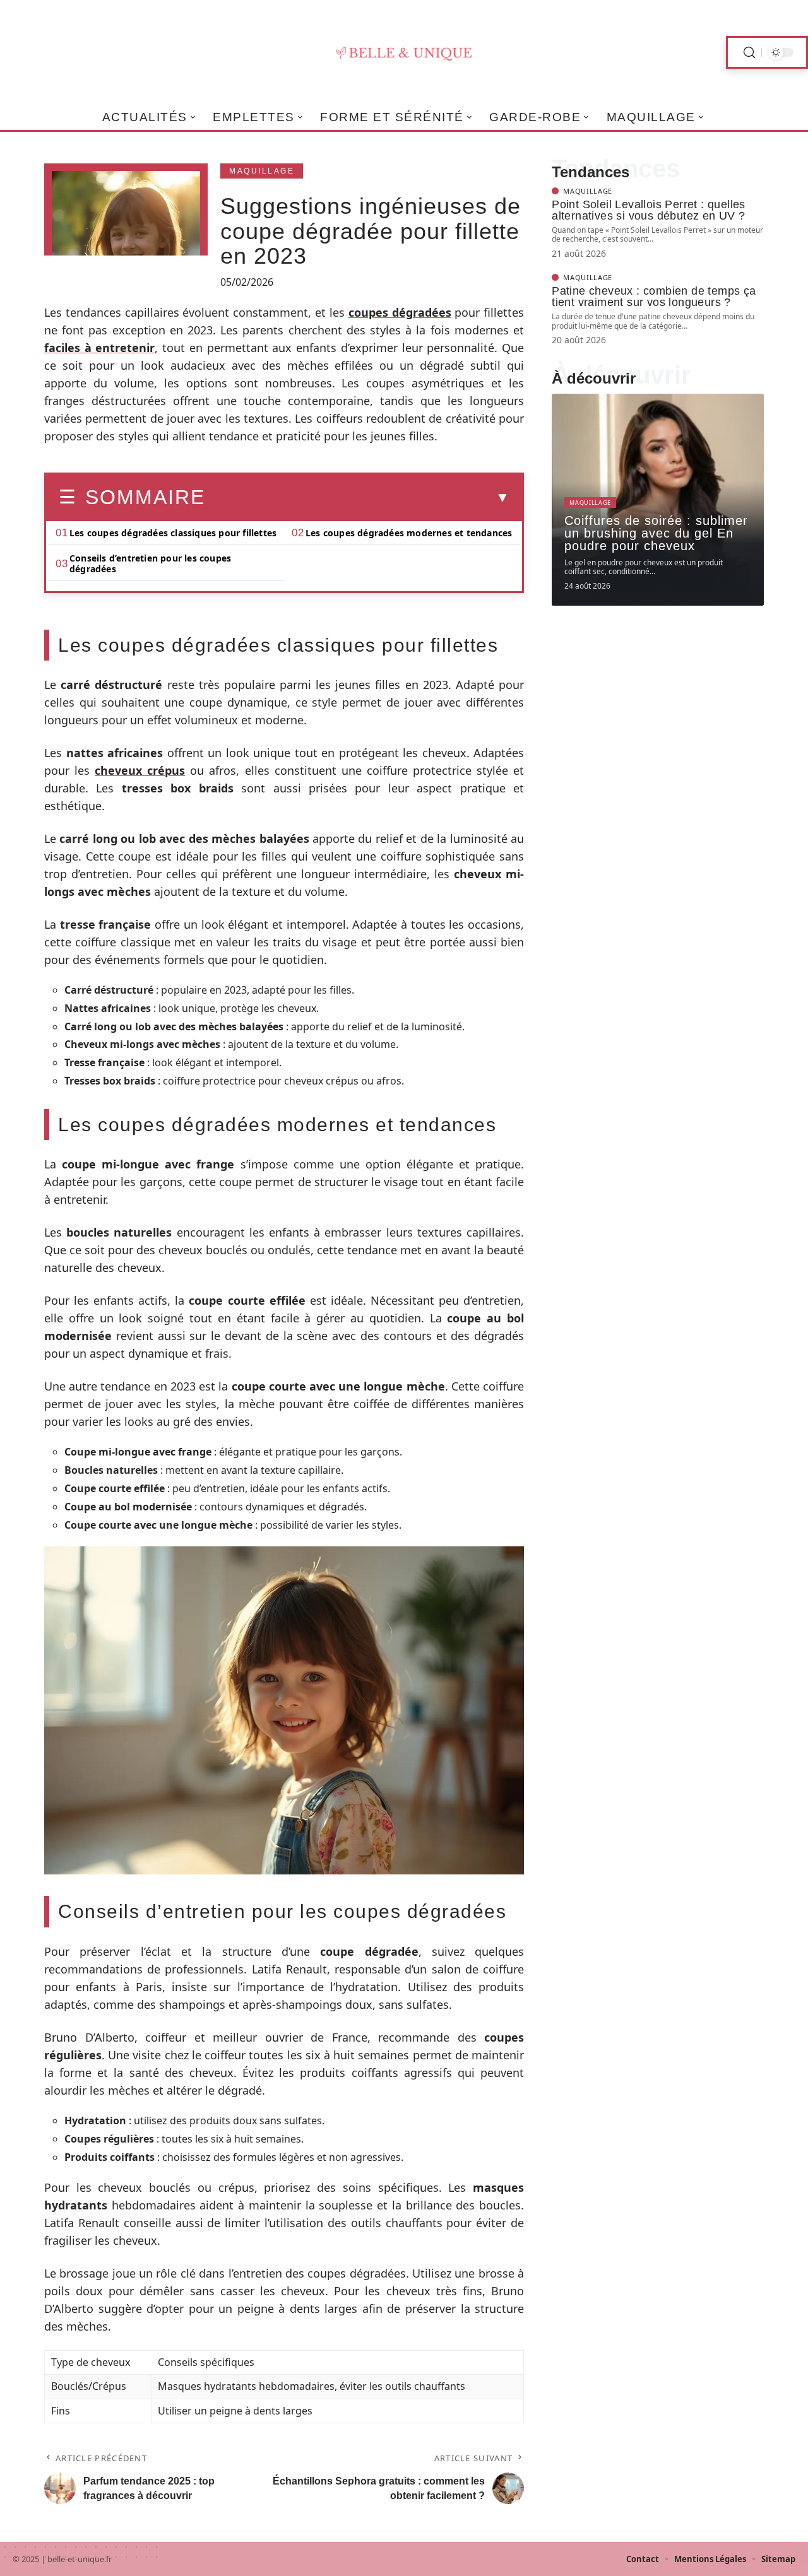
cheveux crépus (140, 770)
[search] (749, 53)
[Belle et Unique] (404, 52)
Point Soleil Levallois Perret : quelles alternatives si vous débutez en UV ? (649, 210)
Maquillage (262, 171)
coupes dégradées (400, 312)
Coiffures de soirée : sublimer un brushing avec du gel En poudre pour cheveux (656, 533)
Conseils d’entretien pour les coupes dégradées (150, 563)
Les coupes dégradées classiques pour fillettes (173, 533)
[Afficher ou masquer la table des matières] (357, 498)
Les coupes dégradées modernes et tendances (409, 533)
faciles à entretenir (99, 348)
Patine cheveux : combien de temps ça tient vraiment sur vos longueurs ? (654, 297)
